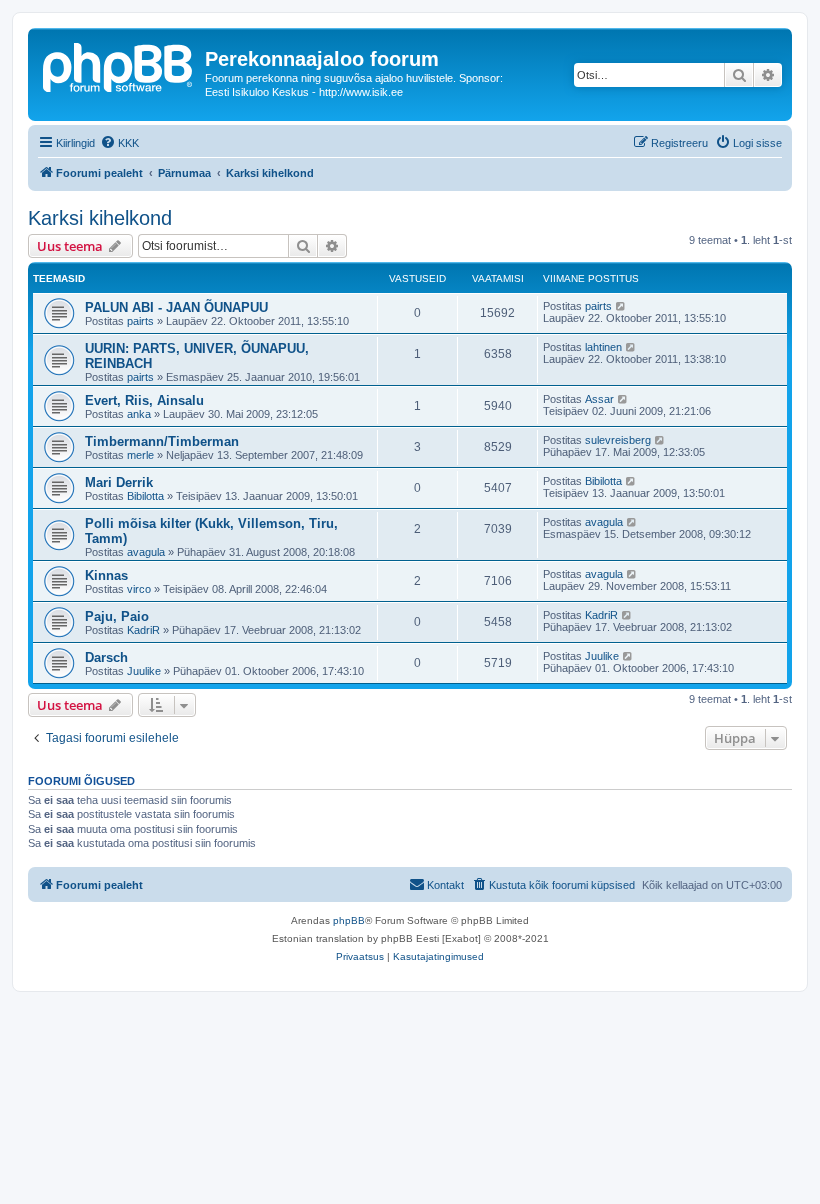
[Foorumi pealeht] (119, 65)
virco (139, 589)
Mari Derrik (119, 482)
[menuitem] (119, 143)
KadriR (143, 630)
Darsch (106, 657)
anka (139, 414)
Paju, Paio (117, 616)
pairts (140, 321)
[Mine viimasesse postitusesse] (621, 306)
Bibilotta (145, 496)
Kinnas (106, 575)
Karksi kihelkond (100, 218)
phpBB (349, 920)
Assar (599, 399)
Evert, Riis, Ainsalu (144, 400)
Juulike (144, 671)
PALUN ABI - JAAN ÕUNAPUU (176, 307)
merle (140, 455)
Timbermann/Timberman (162, 441)
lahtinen (603, 347)
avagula (146, 552)
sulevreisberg (618, 440)
